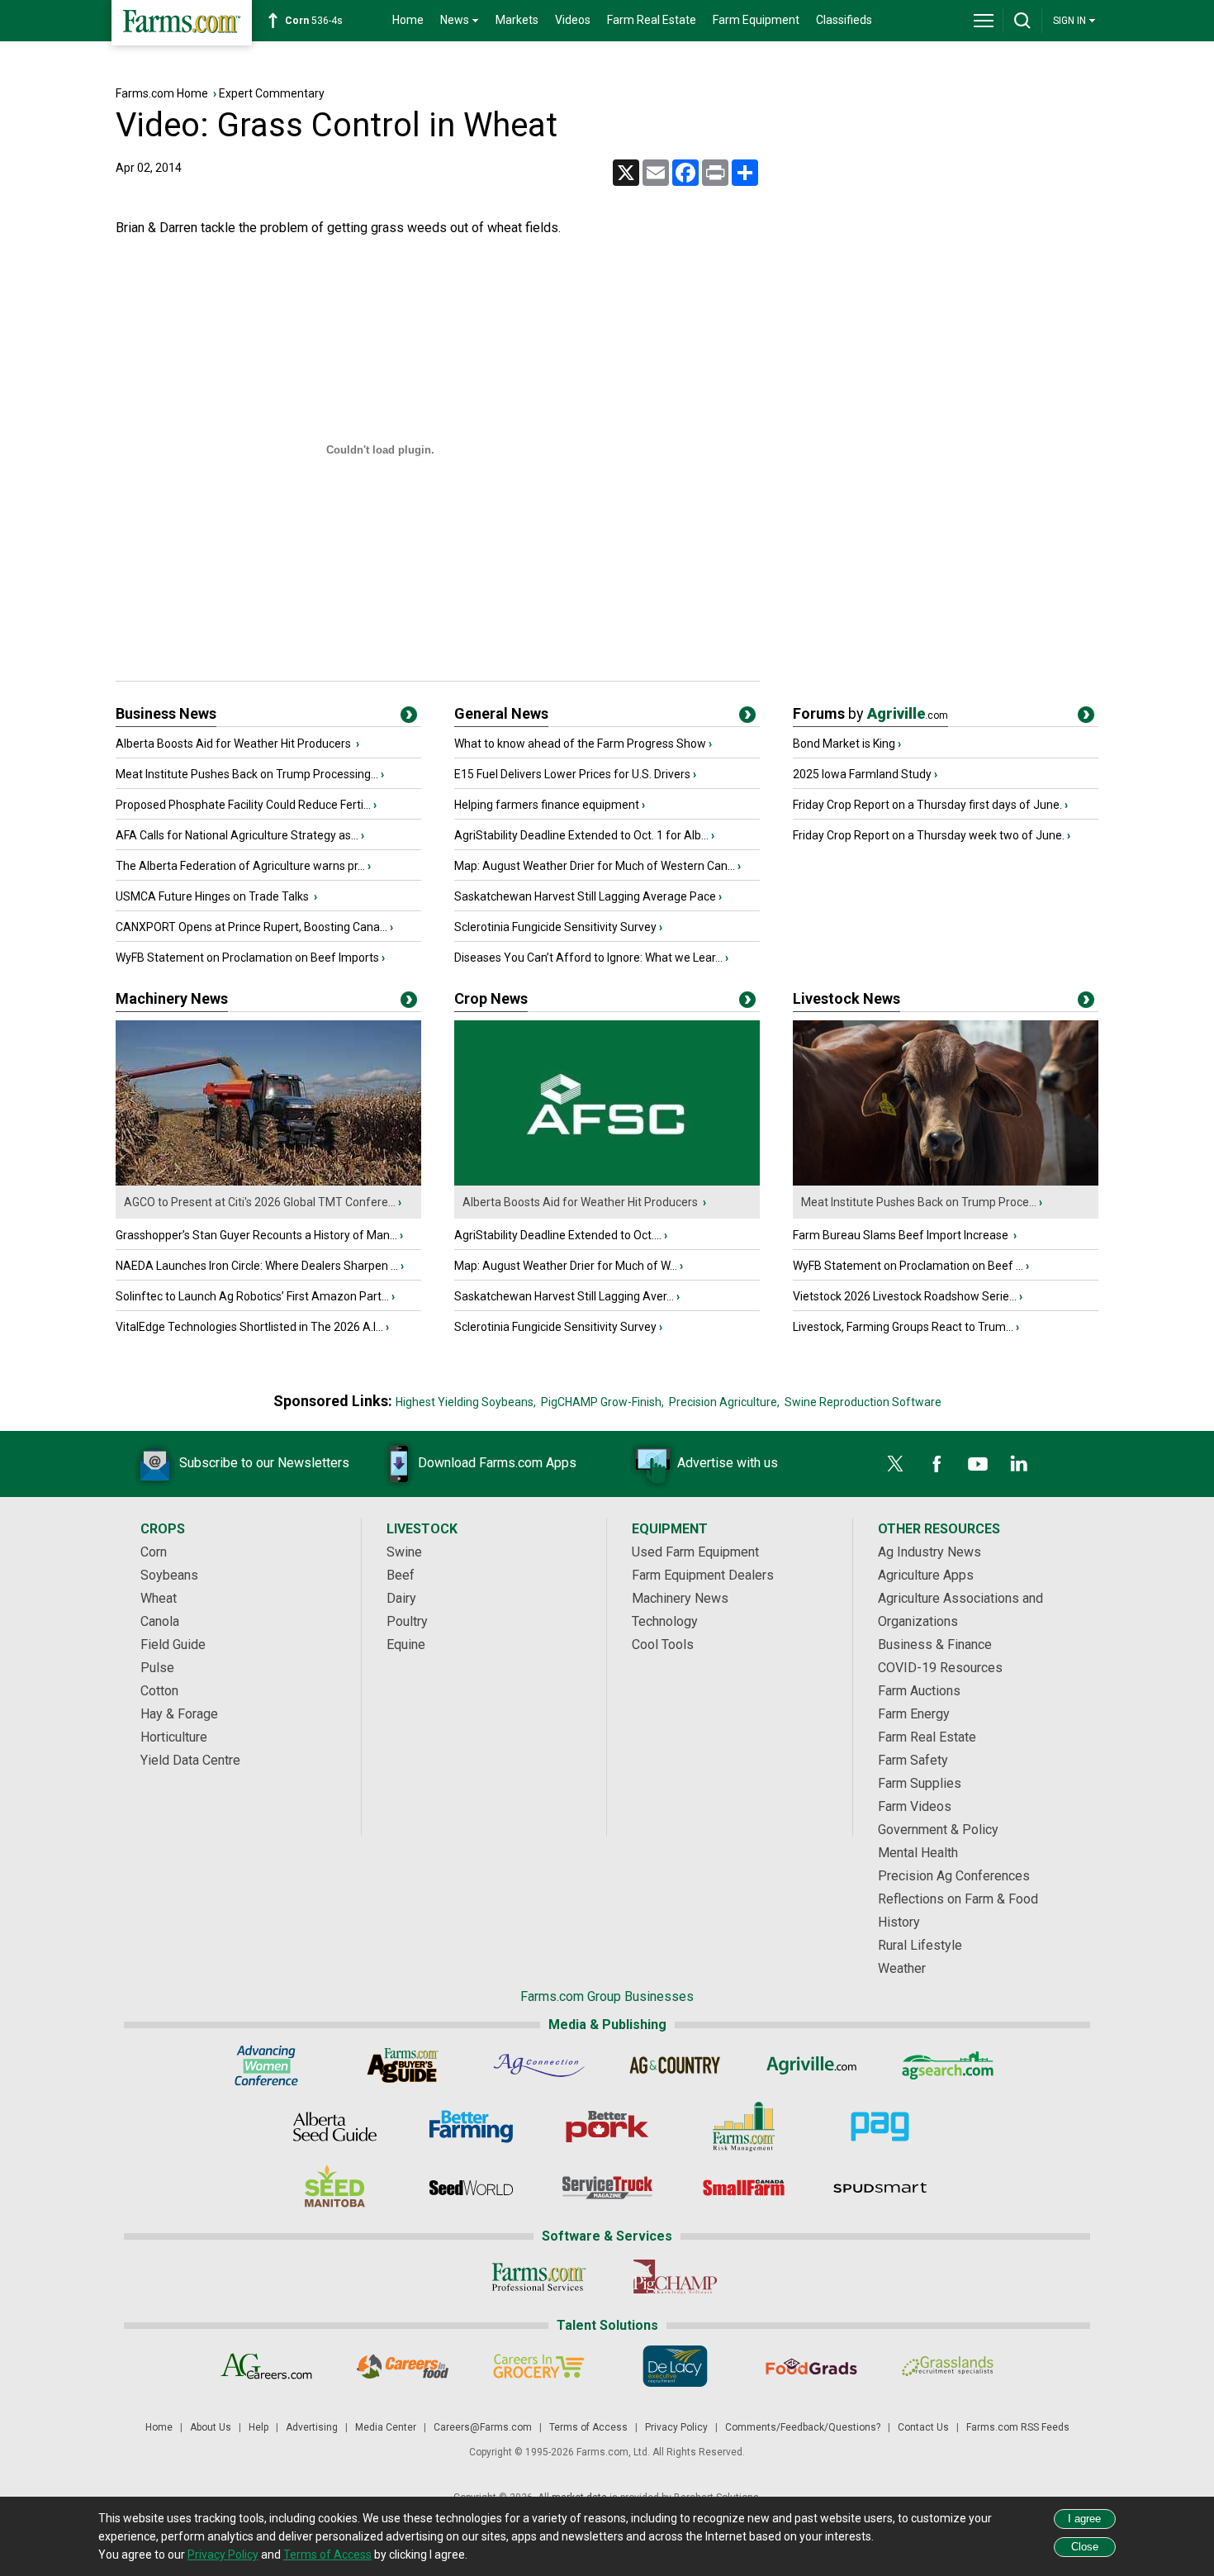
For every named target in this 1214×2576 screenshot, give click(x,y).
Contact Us (923, 2427)
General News (501, 713)
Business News (166, 713)
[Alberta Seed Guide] (335, 2127)
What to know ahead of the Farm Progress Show (580, 744)
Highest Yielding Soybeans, (466, 1402)
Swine (404, 1552)
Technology (665, 1621)
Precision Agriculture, (724, 1402)
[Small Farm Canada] (744, 2188)
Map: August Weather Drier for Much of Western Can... (595, 866)
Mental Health (918, 1853)
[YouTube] (978, 1464)
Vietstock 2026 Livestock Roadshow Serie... (905, 1296)
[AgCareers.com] (266, 2366)
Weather (902, 1968)
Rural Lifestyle (920, 1945)
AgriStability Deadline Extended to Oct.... (558, 1235)
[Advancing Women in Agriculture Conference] (266, 2065)
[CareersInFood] (403, 2366)
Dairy (401, 1598)
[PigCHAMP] (675, 2277)
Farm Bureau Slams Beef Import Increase (902, 1235)
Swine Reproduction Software (863, 1402)
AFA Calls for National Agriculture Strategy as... (237, 835)
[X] (895, 1464)
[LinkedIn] (1019, 1464)
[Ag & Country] (675, 2065)
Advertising (312, 2427)
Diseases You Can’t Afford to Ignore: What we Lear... (588, 958)
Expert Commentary (272, 93)
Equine (406, 1644)
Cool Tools (663, 1644)
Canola (160, 1621)
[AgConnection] (539, 2065)
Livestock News (846, 998)
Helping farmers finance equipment (547, 805)
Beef (401, 1575)
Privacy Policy (676, 2427)
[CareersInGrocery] (539, 2366)
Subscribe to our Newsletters (264, 1463)
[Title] (409, 718)
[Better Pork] (607, 2127)
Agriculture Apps (926, 1575)
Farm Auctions (919, 1691)
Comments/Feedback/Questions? (803, 2427)
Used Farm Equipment (695, 1552)
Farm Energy (914, 1714)
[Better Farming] (471, 2127)
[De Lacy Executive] (675, 2366)
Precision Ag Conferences (954, 1876)
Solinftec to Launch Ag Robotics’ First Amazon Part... (252, 1296)
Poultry (407, 1621)
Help (258, 2427)
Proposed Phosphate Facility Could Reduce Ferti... (243, 805)
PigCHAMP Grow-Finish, (602, 1402)
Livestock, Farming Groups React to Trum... (903, 1327)
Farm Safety (913, 1760)
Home (408, 20)
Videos (573, 20)
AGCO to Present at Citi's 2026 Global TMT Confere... (260, 1202)
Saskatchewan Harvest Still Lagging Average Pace (585, 896)
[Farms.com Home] (182, 23)
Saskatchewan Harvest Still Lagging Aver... (564, 1296)
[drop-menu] (984, 21)
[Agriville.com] (811, 2065)
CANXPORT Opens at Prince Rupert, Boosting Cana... (251, 927)
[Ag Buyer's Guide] (403, 2065)
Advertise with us (728, 1463)
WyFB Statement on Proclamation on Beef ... (908, 1266)
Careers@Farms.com (483, 2427)
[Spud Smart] (880, 2188)
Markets (517, 20)
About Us (211, 2427)
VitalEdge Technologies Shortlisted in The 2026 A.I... (249, 1327)
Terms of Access (588, 2427)
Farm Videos (915, 1806)
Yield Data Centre (190, 1760)
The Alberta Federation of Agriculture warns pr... (240, 866)
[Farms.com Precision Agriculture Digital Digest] (880, 2127)
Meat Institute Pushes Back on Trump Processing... (247, 774)
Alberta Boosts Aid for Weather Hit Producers (235, 744)
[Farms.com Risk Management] (744, 2127)
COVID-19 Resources (940, 1668)
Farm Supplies (920, 1783)
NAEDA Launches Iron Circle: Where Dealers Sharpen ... (257, 1266)
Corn (154, 1552)
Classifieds (844, 20)
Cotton (159, 1691)
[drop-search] (1022, 21)
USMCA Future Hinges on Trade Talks (213, 896)
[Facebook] (937, 1464)
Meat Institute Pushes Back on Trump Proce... (919, 1202)
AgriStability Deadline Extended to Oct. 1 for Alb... (581, 835)
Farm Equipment (756, 20)
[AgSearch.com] (948, 2065)
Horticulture (174, 1737)
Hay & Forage (179, 1714)
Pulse (157, 1668)
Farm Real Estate (652, 20)
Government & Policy (938, 1830)
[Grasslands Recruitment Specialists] (948, 2366)
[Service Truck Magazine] (607, 2188)
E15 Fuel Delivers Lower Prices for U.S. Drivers (572, 774)
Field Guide (173, 1644)
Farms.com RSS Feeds (1018, 2427)
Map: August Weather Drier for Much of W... (566, 1266)
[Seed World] (471, 2188)
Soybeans (169, 1575)
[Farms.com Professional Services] (539, 2277)
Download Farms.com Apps (497, 1463)
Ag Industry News (929, 1552)
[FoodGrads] (811, 2366)
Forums (870, 713)
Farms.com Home (162, 93)
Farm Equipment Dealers (703, 1575)
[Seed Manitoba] (335, 2188)
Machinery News (172, 998)
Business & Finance (935, 1644)
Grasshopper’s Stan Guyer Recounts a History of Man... (256, 1235)
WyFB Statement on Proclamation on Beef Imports (247, 958)
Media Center (386, 2427)
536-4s (314, 21)
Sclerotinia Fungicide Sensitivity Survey (555, 927)
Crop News (491, 998)
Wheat (159, 1598)
